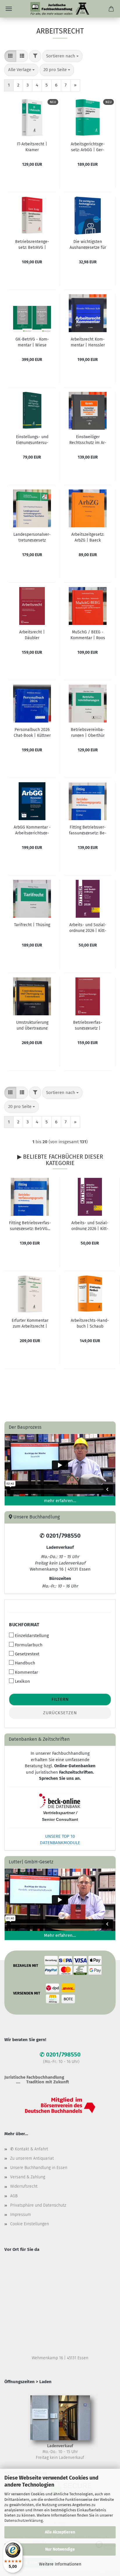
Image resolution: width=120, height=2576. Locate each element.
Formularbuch (29, 1645)
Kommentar (27, 1672)
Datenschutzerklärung (24, 2521)
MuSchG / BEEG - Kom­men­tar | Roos (88, 635)
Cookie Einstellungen (30, 2224)
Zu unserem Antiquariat (32, 2158)
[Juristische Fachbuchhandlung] (60, 9)
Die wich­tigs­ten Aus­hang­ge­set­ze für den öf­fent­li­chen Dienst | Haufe (88, 244)
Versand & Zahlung (28, 2177)
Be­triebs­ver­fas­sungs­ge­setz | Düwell (88, 1025)
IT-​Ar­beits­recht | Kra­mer (32, 147)
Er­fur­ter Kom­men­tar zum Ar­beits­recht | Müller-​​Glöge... (30, 1323)
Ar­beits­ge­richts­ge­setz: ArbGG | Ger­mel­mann (88, 147)
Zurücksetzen (60, 1713)
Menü (9, 9)
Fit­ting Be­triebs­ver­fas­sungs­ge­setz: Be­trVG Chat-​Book (88, 830)
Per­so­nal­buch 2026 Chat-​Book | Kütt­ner (32, 732)
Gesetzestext (27, 1654)
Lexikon (22, 1681)
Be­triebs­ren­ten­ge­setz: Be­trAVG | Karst (32, 244)
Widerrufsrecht (24, 2186)
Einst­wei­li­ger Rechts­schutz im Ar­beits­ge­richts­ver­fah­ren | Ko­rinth (88, 439)
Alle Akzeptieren (60, 2532)
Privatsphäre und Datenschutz (38, 2205)
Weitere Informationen (60, 2564)
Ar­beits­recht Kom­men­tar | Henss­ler (88, 342)
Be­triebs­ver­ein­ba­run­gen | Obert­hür (88, 732)
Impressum (21, 2215)
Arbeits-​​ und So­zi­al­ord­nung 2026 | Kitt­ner (88, 927)
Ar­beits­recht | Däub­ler (32, 635)
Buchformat (24, 1625)
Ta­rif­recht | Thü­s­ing (32, 925)
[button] (10, 56)
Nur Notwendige (60, 2549)
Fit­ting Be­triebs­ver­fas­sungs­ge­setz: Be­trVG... (30, 1225)
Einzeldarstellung (32, 1636)
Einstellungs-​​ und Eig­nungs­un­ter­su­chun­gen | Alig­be (32, 439)
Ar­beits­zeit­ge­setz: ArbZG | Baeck (88, 537)
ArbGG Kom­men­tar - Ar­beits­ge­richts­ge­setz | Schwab (32, 830)
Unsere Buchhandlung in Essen (39, 2168)
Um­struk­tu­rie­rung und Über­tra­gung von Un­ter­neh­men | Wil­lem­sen (32, 1025)
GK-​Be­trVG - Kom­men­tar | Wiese (32, 342)
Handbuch (25, 1663)
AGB (14, 2196)
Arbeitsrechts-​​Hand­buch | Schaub (90, 1323)
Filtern (60, 1699)
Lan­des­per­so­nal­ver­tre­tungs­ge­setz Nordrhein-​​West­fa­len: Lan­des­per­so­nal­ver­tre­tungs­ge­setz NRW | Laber (32, 537)
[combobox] (62, 56)
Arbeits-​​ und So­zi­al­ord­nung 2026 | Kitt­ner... (90, 1225)
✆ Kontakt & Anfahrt (29, 2149)
